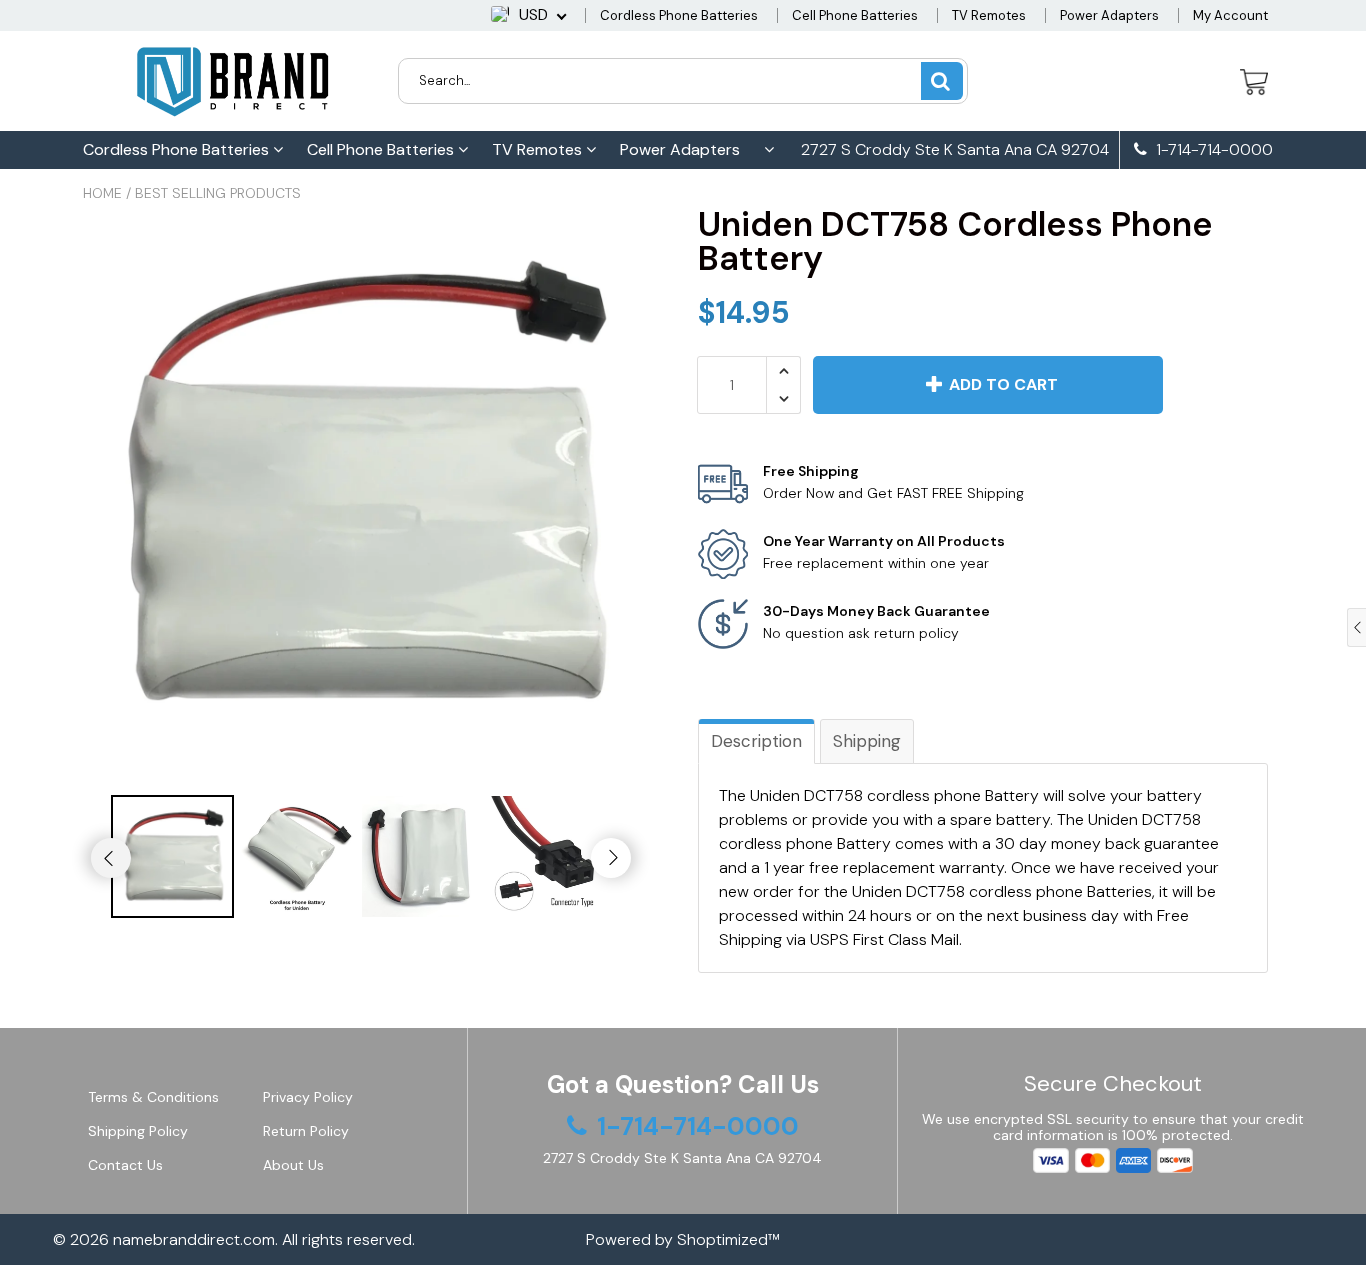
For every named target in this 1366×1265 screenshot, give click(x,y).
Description (756, 741)
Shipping (867, 741)
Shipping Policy (138, 1131)
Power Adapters (1109, 15)
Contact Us (125, 1165)
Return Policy (306, 1131)
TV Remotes (989, 15)
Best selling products (218, 193)
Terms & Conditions (153, 1097)
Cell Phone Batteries (855, 15)
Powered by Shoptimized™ (683, 1239)
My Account (1230, 15)
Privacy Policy (308, 1097)
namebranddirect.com (194, 1239)
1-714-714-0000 (1212, 150)
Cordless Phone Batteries (679, 15)
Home (102, 193)
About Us (293, 1165)
